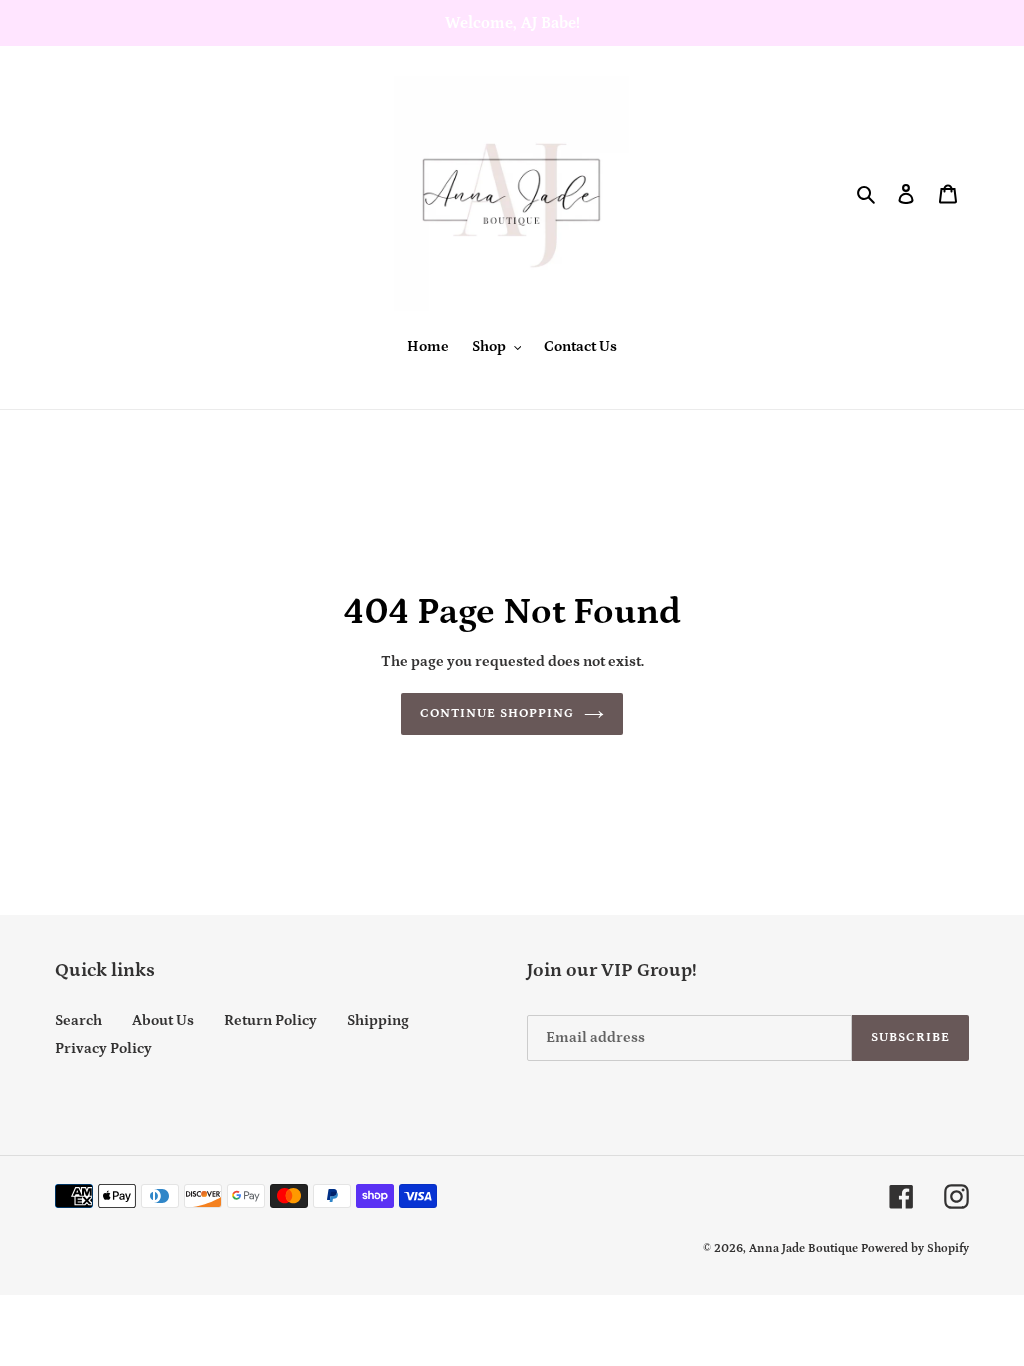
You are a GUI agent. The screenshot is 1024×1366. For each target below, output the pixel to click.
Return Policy (270, 1020)
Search (78, 1020)
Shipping (378, 1020)
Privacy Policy (103, 1048)
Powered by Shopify (915, 1248)
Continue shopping (497, 713)
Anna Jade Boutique (803, 1248)
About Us (163, 1020)
